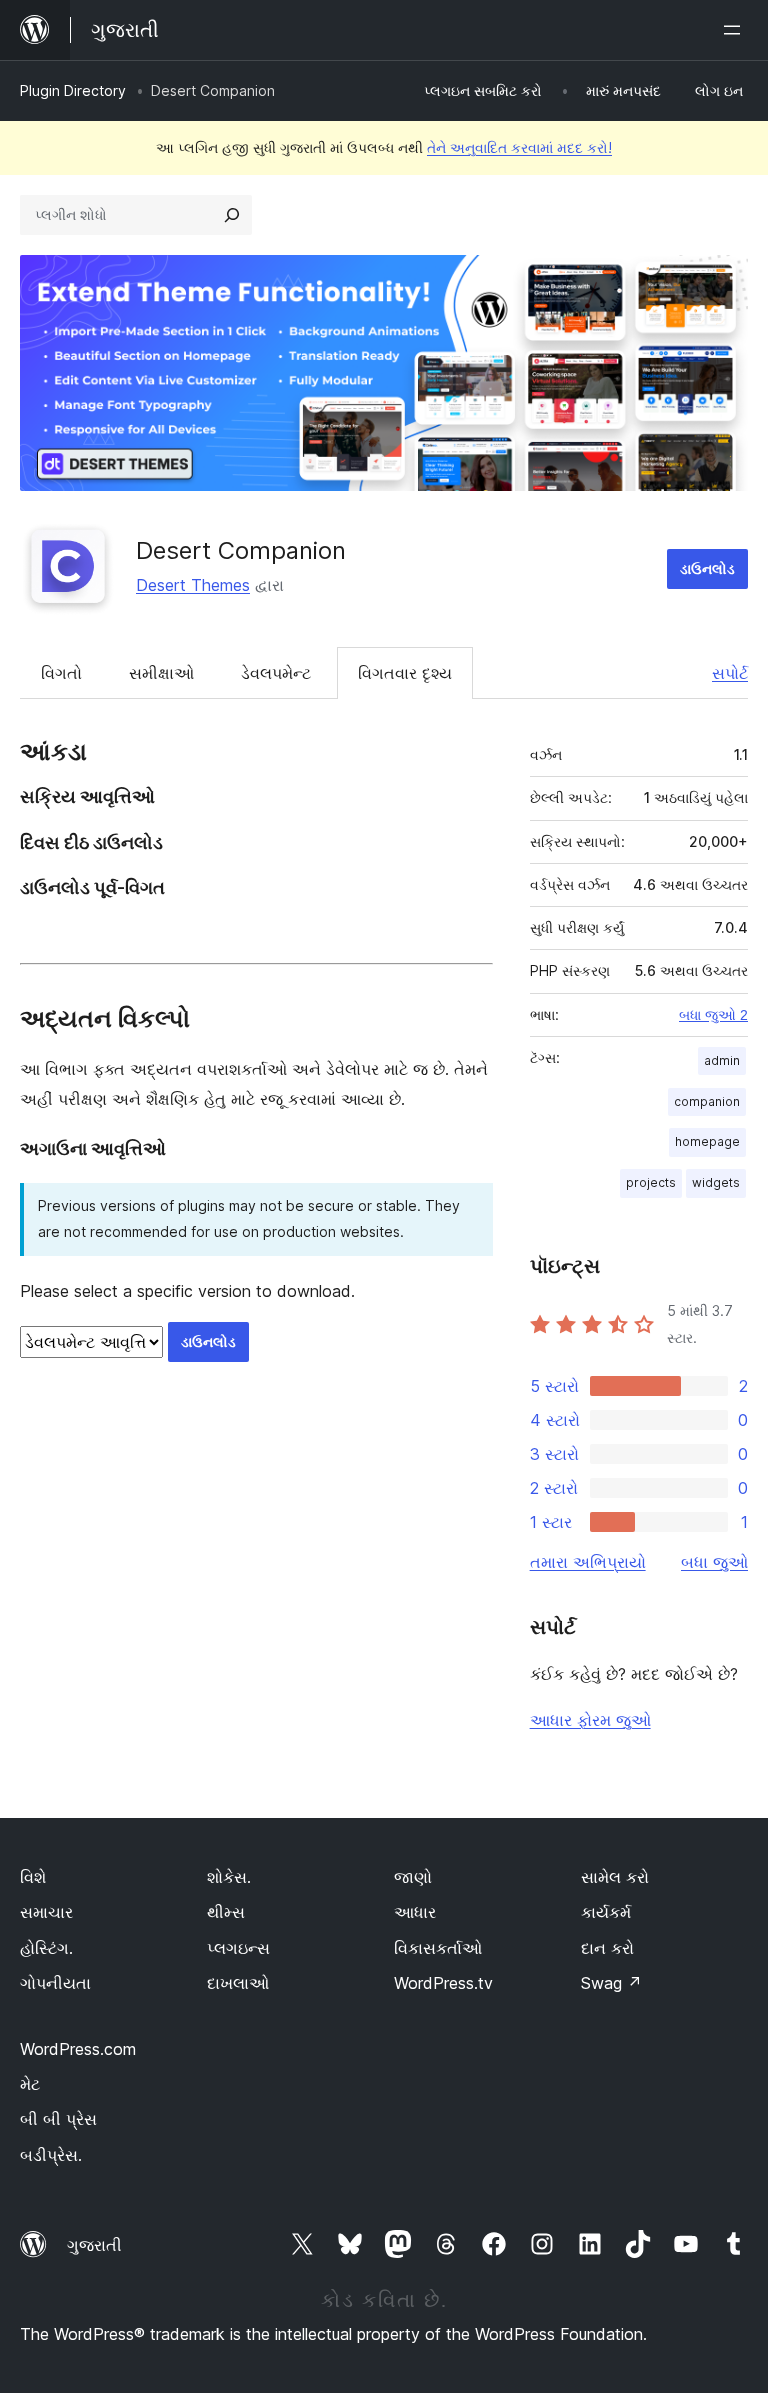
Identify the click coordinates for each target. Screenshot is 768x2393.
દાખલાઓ (238, 1983)
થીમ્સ (226, 1912)
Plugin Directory (73, 90)
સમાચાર (46, 1912)
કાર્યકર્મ (606, 1912)
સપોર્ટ (730, 673)
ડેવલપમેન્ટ (276, 673)
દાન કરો (607, 1948)
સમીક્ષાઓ (161, 673)
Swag (611, 1983)
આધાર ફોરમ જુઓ (590, 1720)
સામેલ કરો (615, 1877)
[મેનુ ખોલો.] (736, 30)
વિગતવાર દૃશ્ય (405, 673)
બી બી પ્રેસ (58, 2119)
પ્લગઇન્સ (238, 1948)
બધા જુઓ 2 (713, 1015)
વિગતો (61, 673)
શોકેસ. (229, 1877)
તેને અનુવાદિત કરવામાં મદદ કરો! (519, 147)
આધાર (415, 1912)
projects (651, 1182)
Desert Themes (193, 585)
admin (722, 1060)
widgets (716, 1182)
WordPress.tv (443, 1983)
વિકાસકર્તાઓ (438, 1948)
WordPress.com (78, 2049)
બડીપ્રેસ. (51, 2155)
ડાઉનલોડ (707, 568)
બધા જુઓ (714, 1562)
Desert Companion (241, 550)
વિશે (33, 1877)
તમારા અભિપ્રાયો (588, 1562)
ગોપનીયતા (55, 1983)
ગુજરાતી (94, 2245)
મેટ (30, 2084)
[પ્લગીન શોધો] (232, 215)
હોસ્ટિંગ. (46, 1948)
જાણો (413, 1877)
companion (707, 1101)
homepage (707, 1141)
